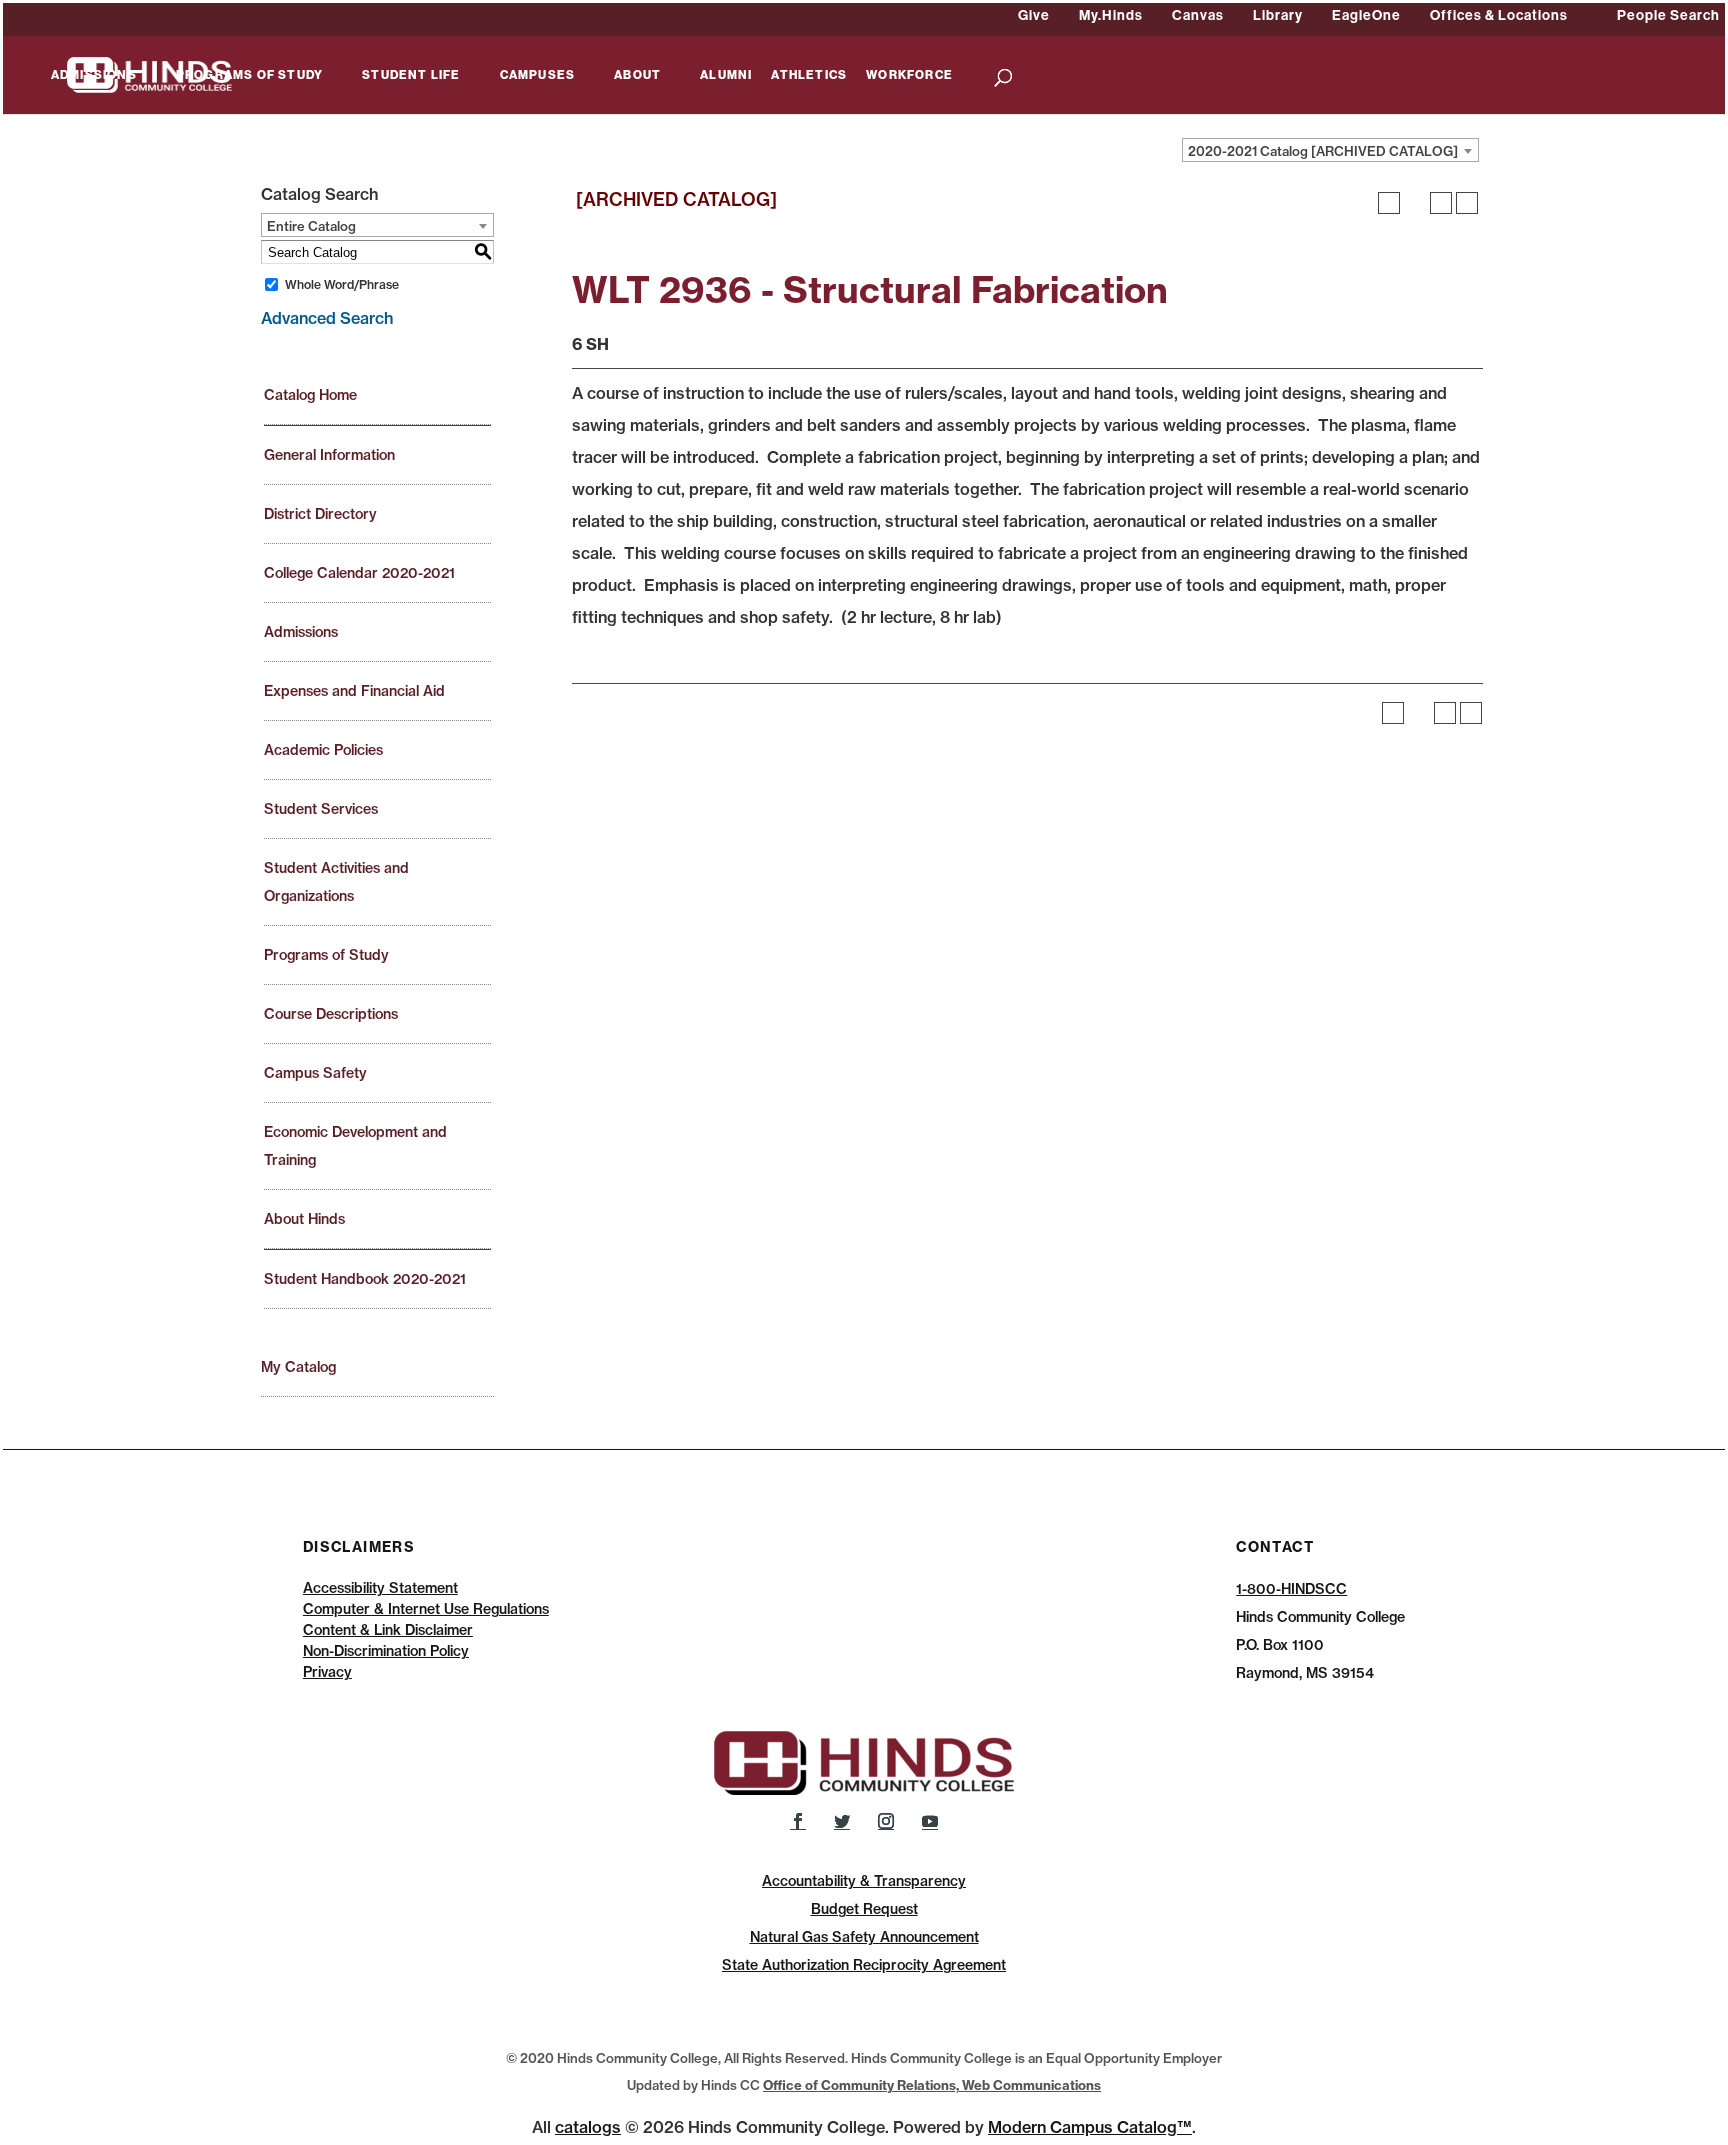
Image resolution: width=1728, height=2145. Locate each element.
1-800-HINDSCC (1291, 1589)
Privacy (327, 1672)
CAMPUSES (538, 75)
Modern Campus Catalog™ (1090, 2127)
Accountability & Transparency (864, 1881)
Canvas (1198, 15)
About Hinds (304, 1219)
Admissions (301, 632)
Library (1278, 15)
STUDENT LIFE (411, 75)
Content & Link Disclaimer (388, 1630)
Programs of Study (326, 955)
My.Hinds (1111, 15)
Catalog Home (310, 395)
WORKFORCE (909, 75)
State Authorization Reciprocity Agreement (864, 1965)
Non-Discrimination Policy (386, 1651)
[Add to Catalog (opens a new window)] (1389, 203)
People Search (1668, 15)
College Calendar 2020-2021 (359, 573)
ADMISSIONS (94, 75)
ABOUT (637, 75)
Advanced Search (327, 318)
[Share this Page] (1415, 203)
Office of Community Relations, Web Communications (932, 2085)
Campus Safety (315, 1073)
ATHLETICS (809, 75)
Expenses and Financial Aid (354, 691)
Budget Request (864, 1909)
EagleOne (1366, 15)
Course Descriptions (331, 1014)
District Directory (320, 514)
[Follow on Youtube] (930, 1821)
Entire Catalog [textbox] (311, 226)
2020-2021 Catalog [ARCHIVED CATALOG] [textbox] (1323, 151)
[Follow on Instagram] (886, 1821)
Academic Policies (323, 750)
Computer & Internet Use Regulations (426, 1609)
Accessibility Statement (380, 1588)
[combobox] (1330, 150)
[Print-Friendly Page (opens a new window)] (1441, 203)
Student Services (321, 809)
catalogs (588, 2127)
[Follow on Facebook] (798, 1821)
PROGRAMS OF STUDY (249, 75)
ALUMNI (726, 75)
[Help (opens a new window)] (1467, 203)
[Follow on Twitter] (842, 1821)
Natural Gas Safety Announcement (864, 1937)
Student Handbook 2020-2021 (365, 1279)
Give (1034, 15)
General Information (329, 455)
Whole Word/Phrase (342, 284)
